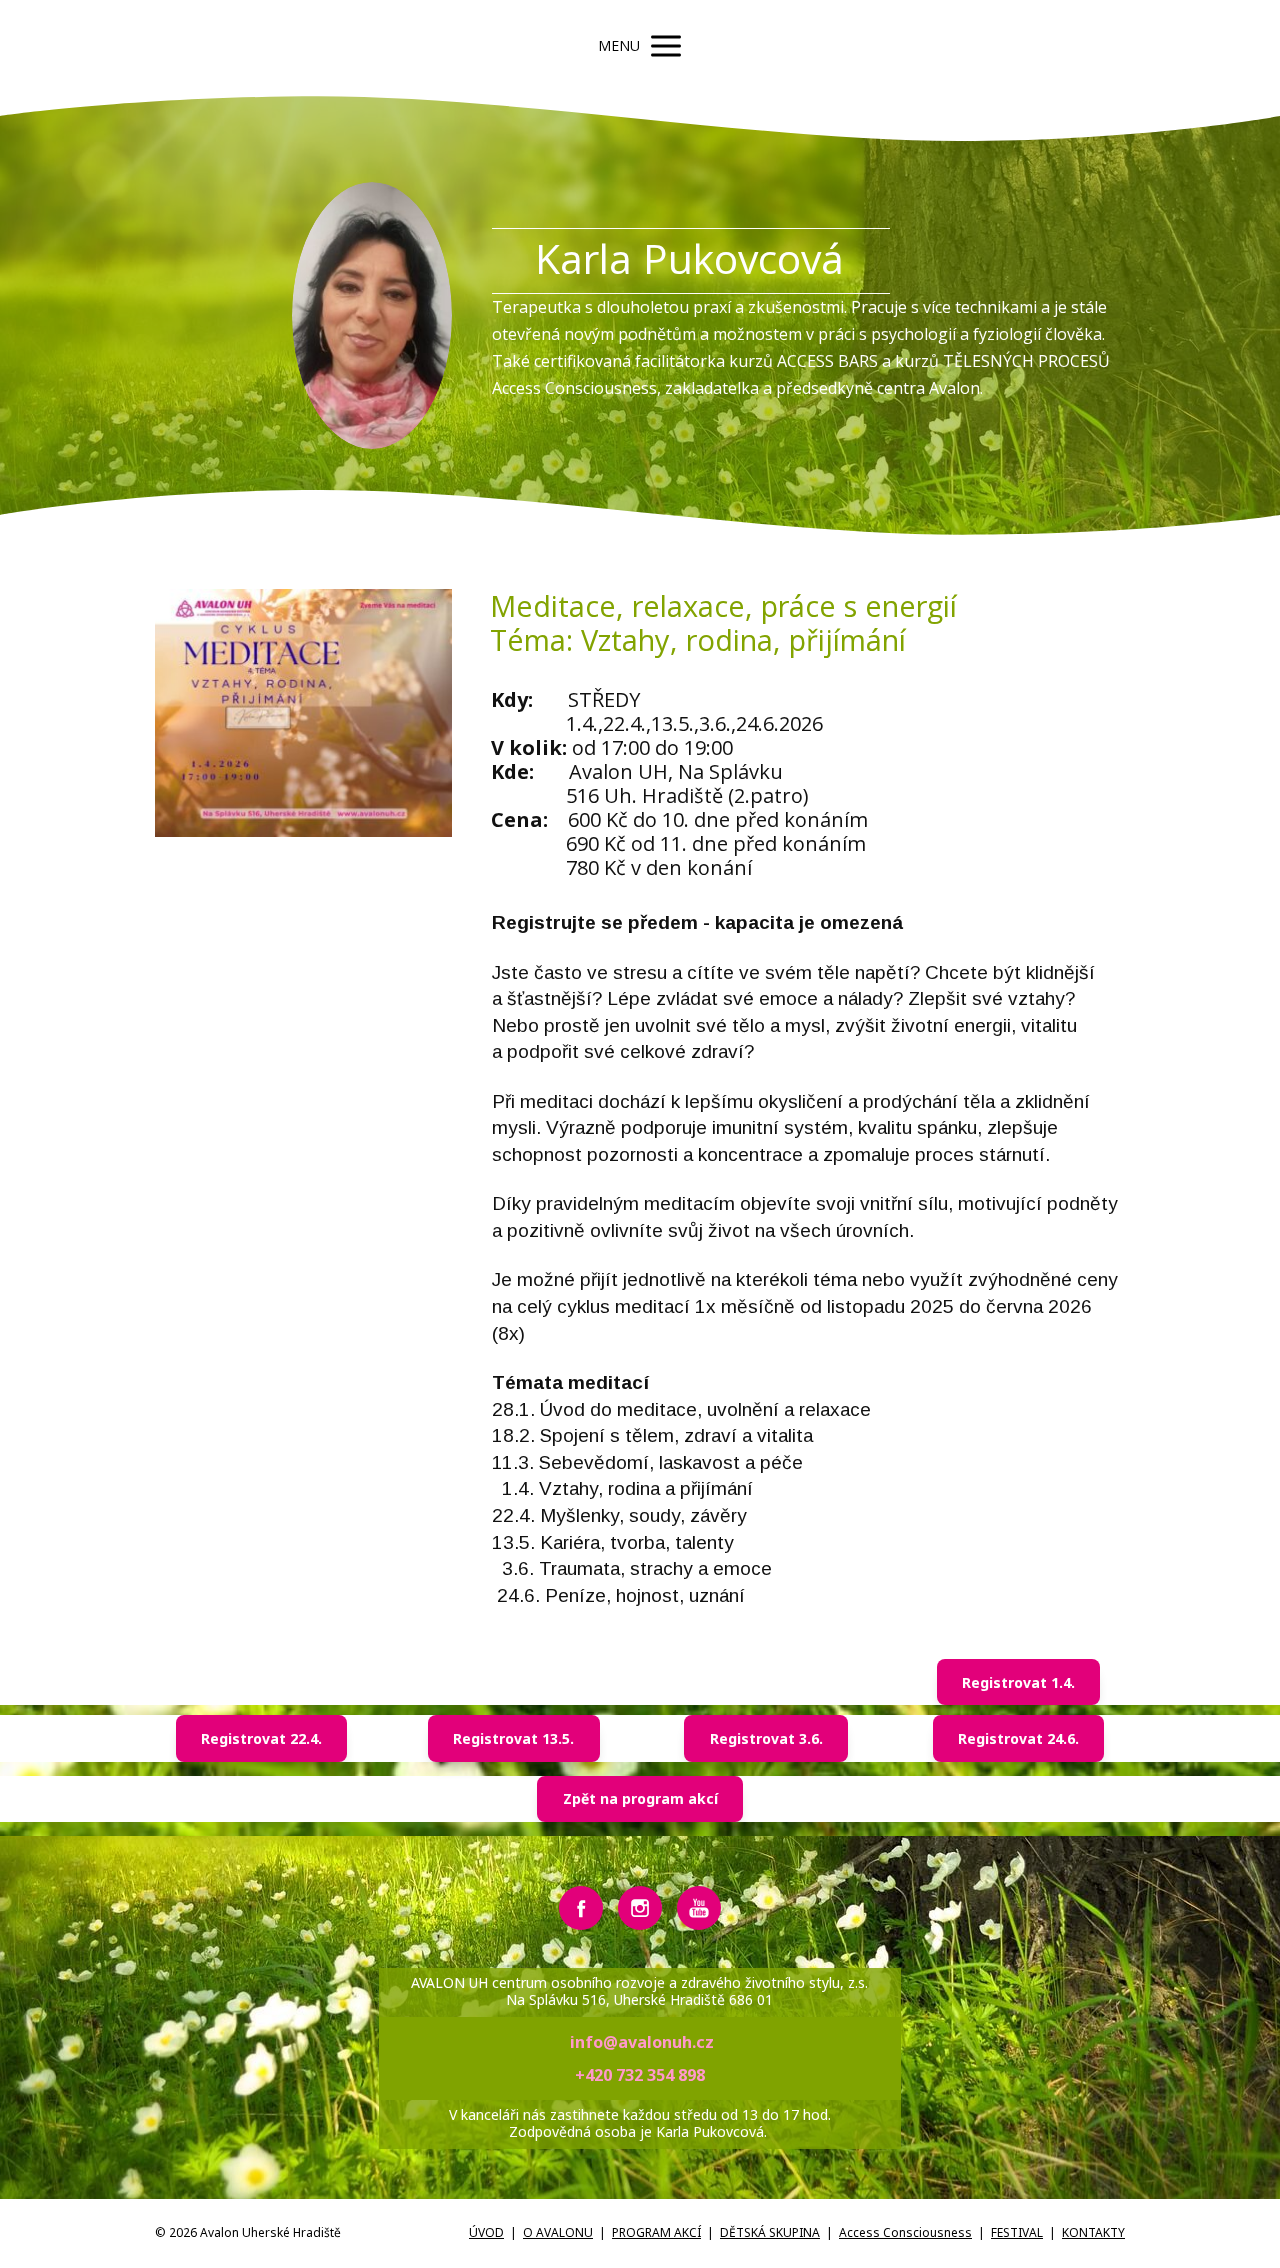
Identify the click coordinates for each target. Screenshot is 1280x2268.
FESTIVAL (1017, 2232)
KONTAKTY (1093, 2232)
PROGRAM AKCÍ (656, 2232)
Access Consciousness (905, 2232)
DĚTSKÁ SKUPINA (770, 2232)
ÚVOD (486, 2232)
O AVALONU (558, 2232)
